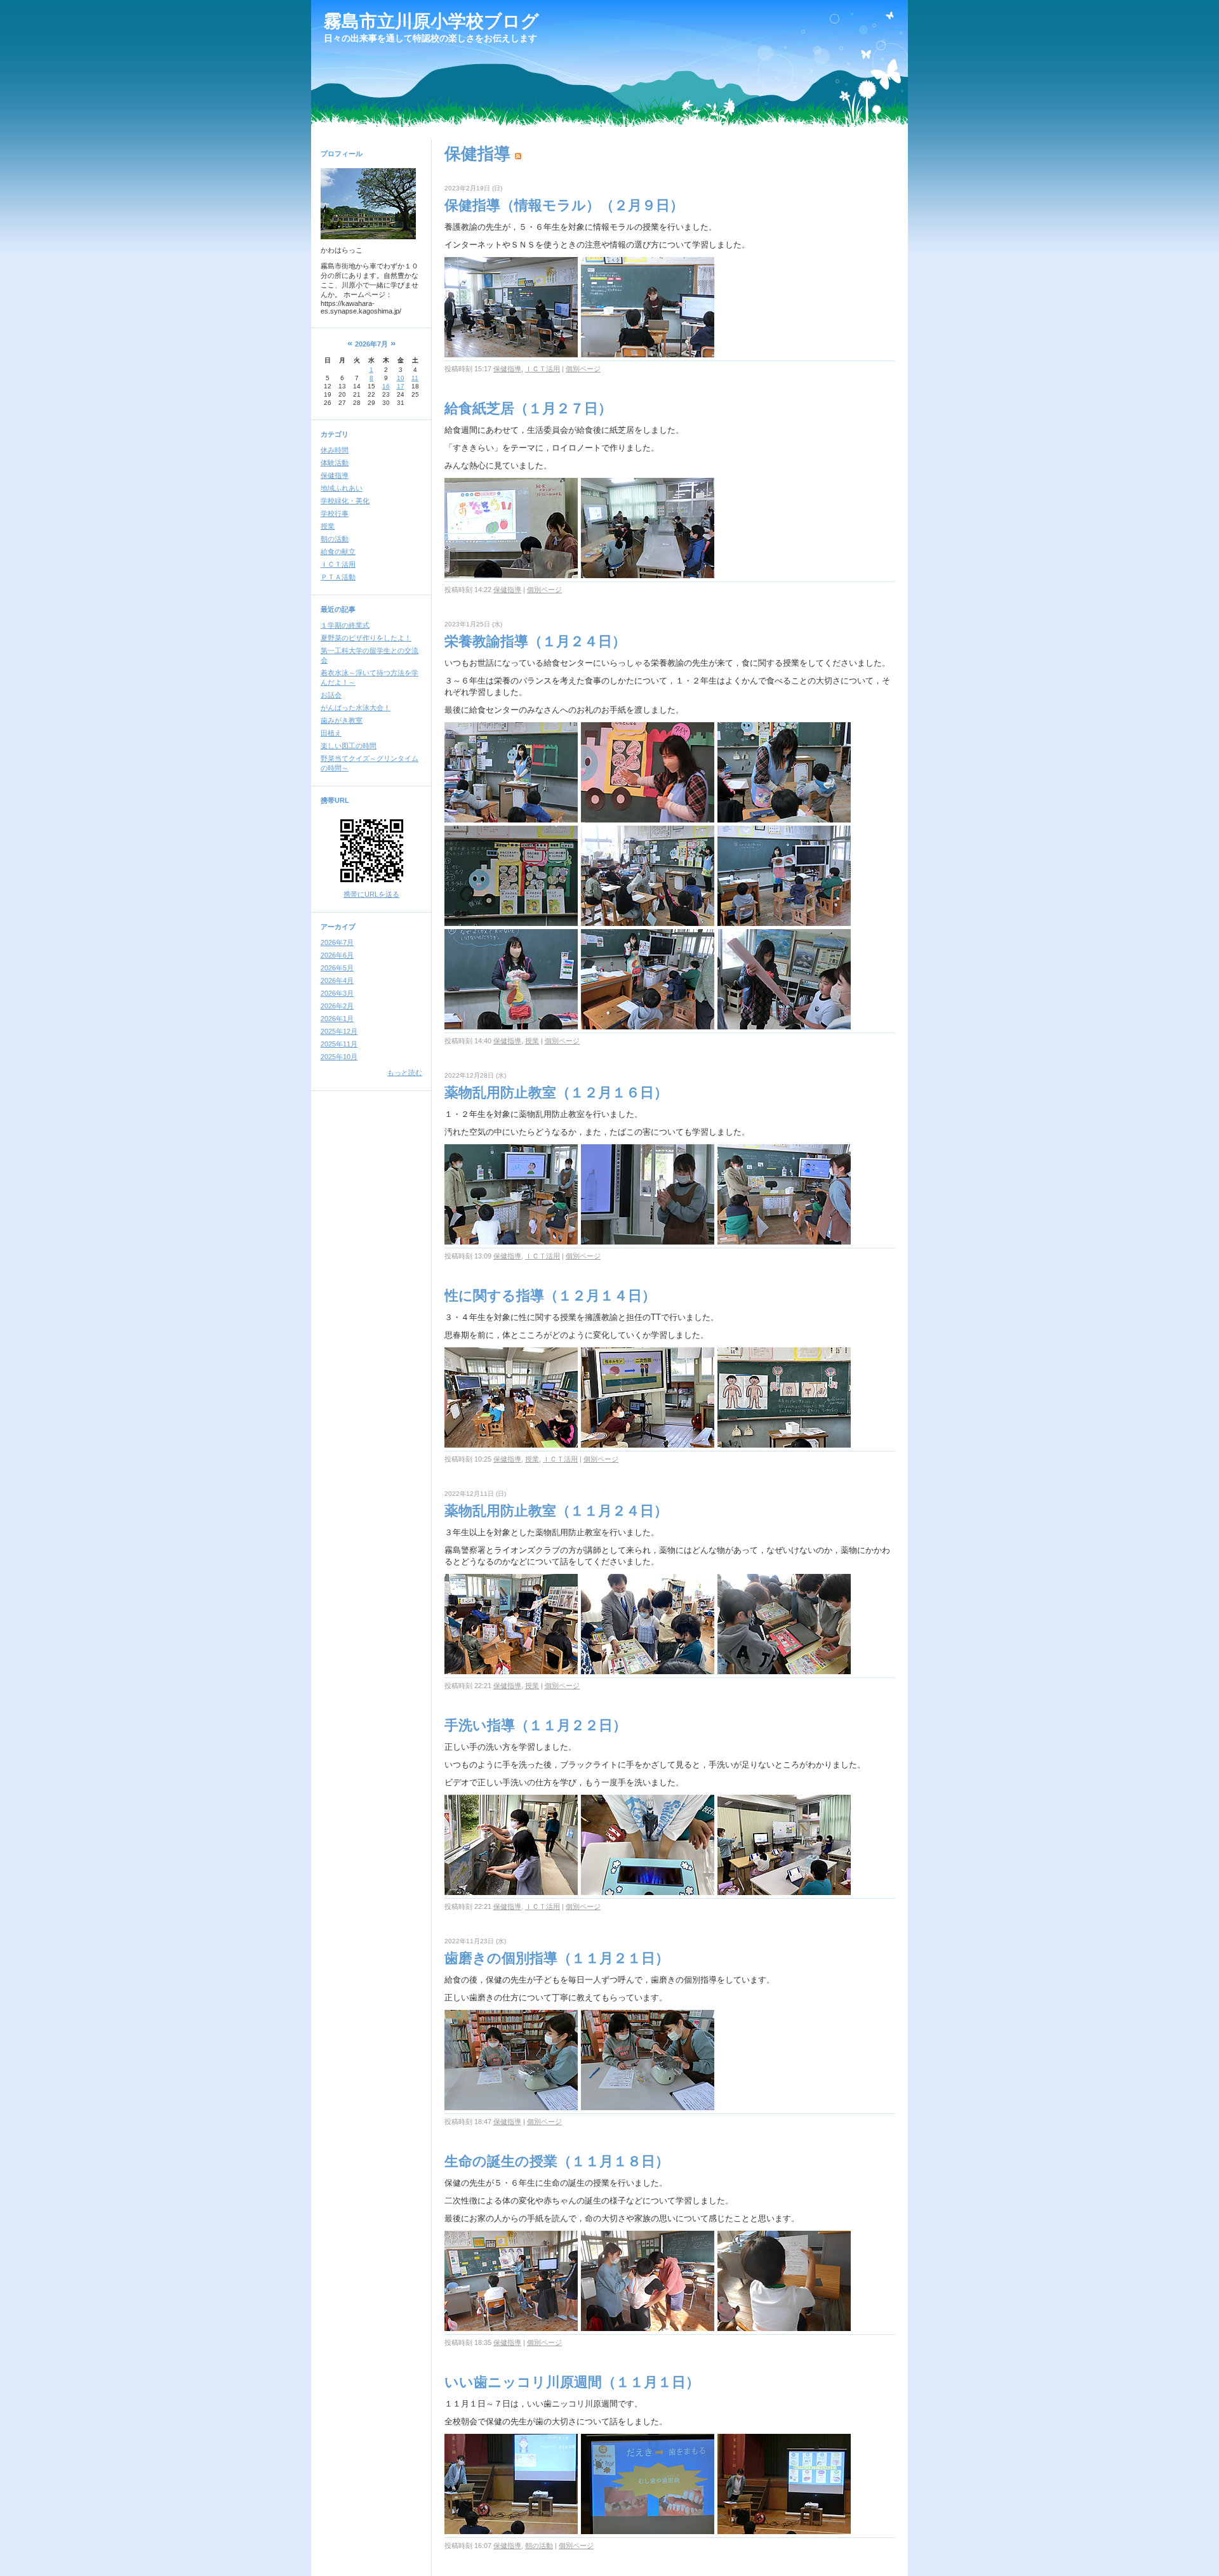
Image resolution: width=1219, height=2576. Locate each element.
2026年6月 (337, 955)
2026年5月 (337, 968)
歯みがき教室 (342, 720)
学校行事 (335, 513)
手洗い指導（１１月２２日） (536, 1725)
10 (401, 378)
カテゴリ (335, 434)
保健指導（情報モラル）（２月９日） (564, 205)
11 (415, 378)
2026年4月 (337, 981)
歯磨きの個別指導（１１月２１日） (557, 1958)
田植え (331, 733)
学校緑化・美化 (345, 501)
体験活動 (335, 463)
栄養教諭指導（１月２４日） (535, 641)
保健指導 (335, 475)
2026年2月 (337, 1006)
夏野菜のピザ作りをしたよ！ (366, 638)
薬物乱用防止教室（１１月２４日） (556, 1511)
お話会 (331, 695)
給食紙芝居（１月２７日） (528, 408)
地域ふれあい (342, 488)
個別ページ (583, 369)
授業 (328, 526)
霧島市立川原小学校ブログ (431, 21)
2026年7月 (337, 942)
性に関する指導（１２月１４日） (550, 1296)
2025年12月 (339, 1031)
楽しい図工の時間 (349, 746)
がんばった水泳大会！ (356, 708)
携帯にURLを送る (371, 894)
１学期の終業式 (345, 625)
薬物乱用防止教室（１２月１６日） (556, 1093)
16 (386, 386)
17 (401, 386)
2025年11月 (339, 1044)
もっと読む (405, 1073)
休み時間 (335, 450)
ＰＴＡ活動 (338, 577)
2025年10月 (339, 1057)
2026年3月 (337, 993)
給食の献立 (338, 552)
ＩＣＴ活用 (338, 564)
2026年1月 (337, 1019)
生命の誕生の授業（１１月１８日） (557, 2161)
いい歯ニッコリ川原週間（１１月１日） (572, 2382)
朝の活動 (335, 539)
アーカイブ (338, 927)
